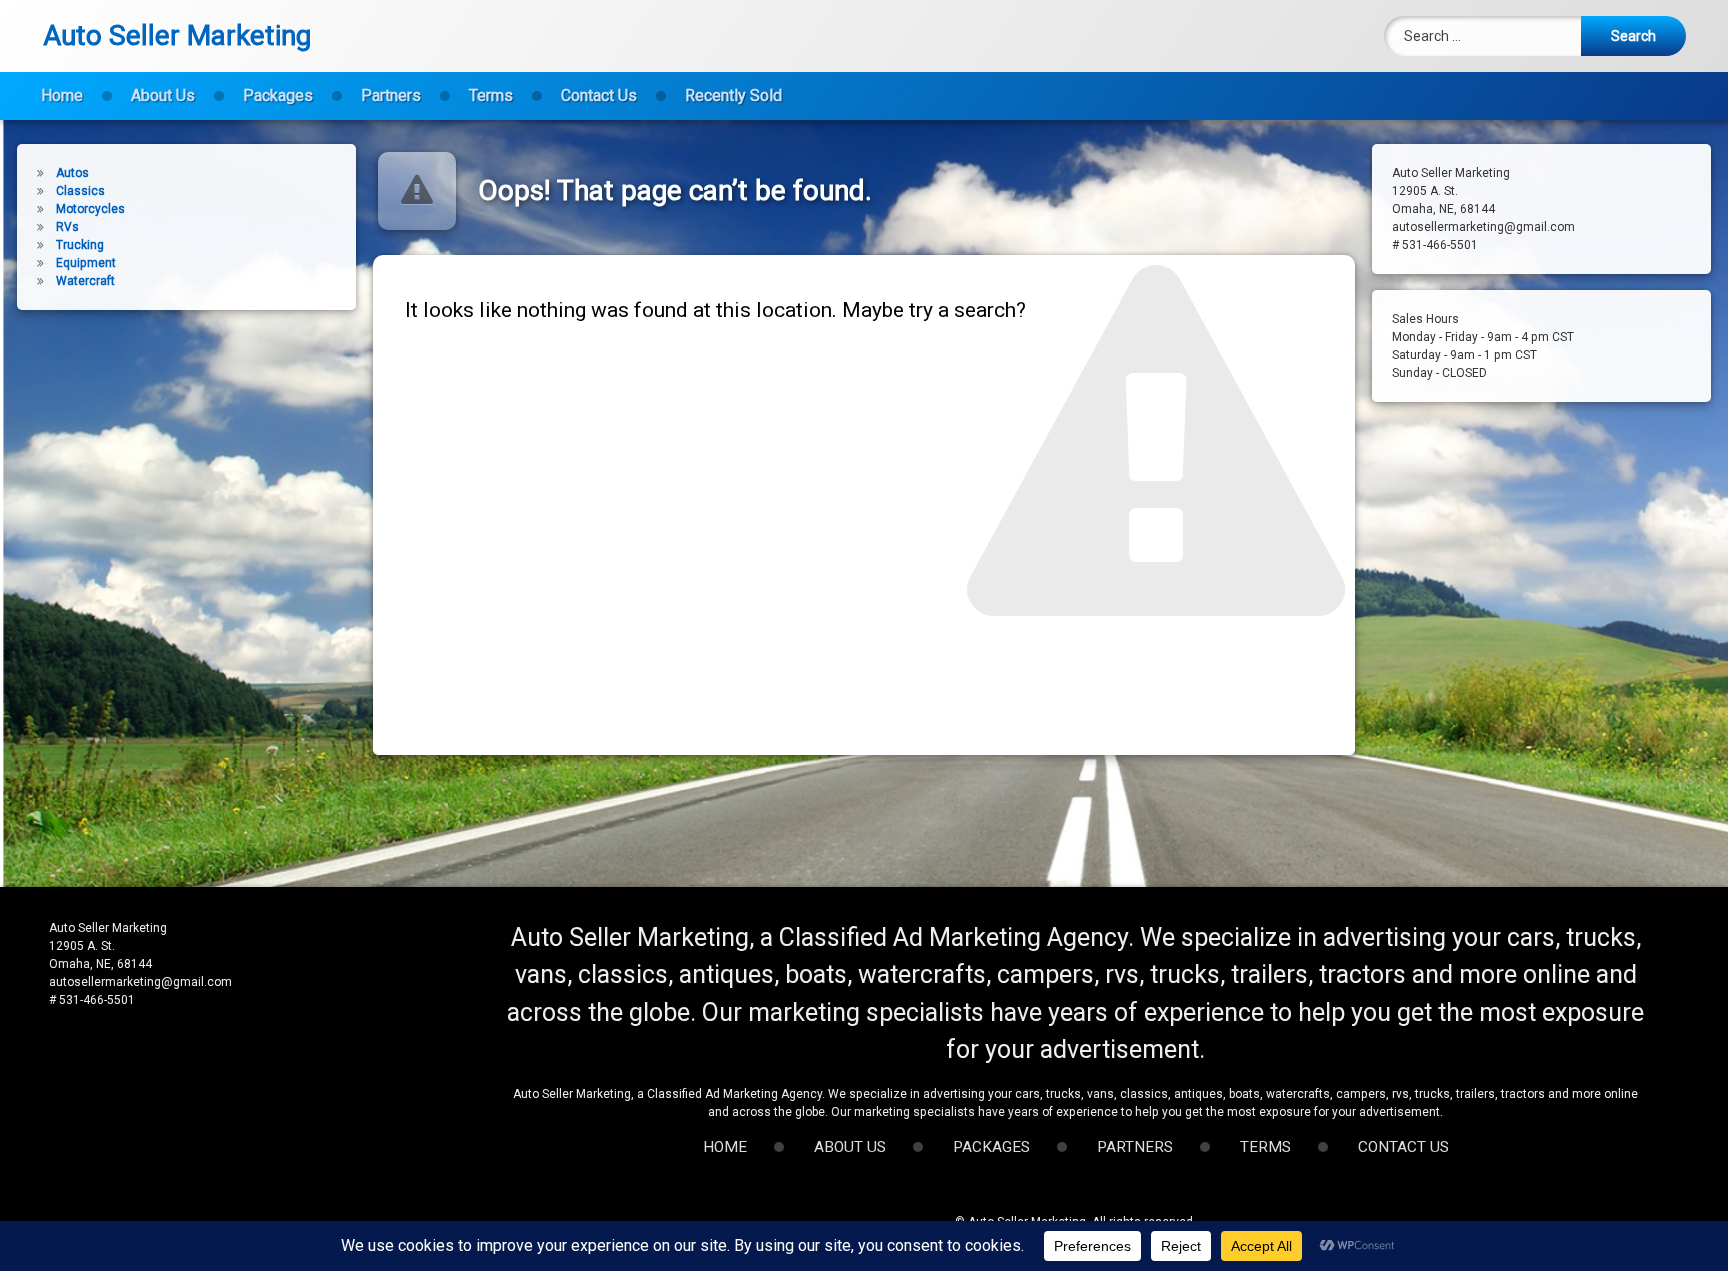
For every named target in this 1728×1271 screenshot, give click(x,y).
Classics (80, 191)
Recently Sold (733, 95)
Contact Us (599, 95)
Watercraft (85, 281)
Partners (391, 95)
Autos (72, 173)
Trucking (80, 245)
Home (62, 95)
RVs (67, 227)
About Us (163, 95)
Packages (278, 95)
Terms (491, 95)
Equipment (86, 263)
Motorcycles (90, 209)
